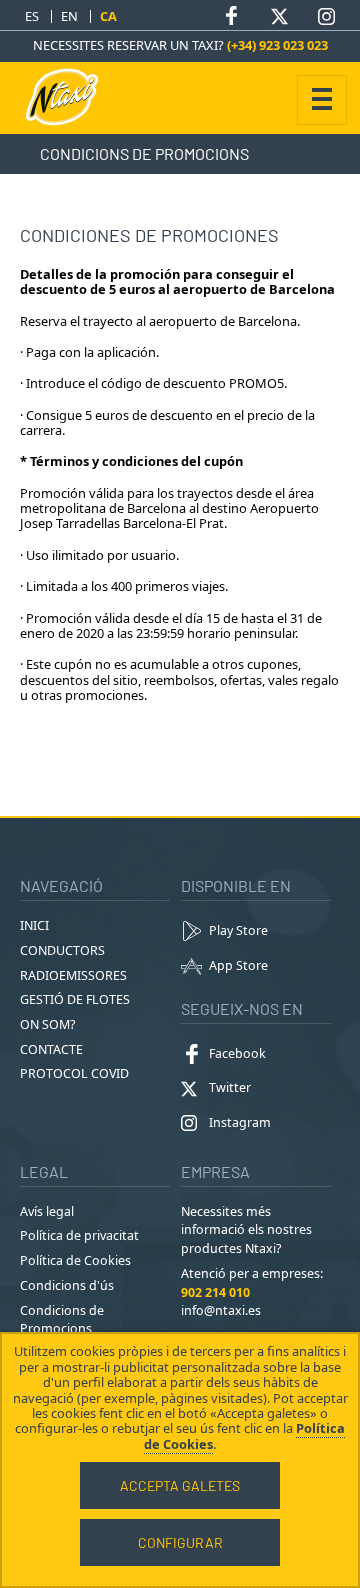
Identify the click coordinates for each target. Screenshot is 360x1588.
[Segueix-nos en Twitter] (279, 16)
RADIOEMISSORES (73, 975)
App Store (238, 965)
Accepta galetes (180, 1485)
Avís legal (47, 1211)
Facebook (237, 1053)
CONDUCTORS (62, 950)
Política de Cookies (75, 1260)
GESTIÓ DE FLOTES (75, 999)
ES (32, 16)
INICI (34, 925)
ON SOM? (47, 1024)
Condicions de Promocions (62, 1320)
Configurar (180, 1542)
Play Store (238, 930)
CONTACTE (51, 1049)
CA (108, 16)
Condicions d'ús (67, 1285)
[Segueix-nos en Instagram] (326, 16)
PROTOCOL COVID (74, 1073)
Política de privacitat (79, 1235)
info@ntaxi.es (221, 1310)
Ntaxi (70, 97)
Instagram (240, 1122)
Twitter (230, 1087)
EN (69, 16)
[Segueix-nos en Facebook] (232, 16)
